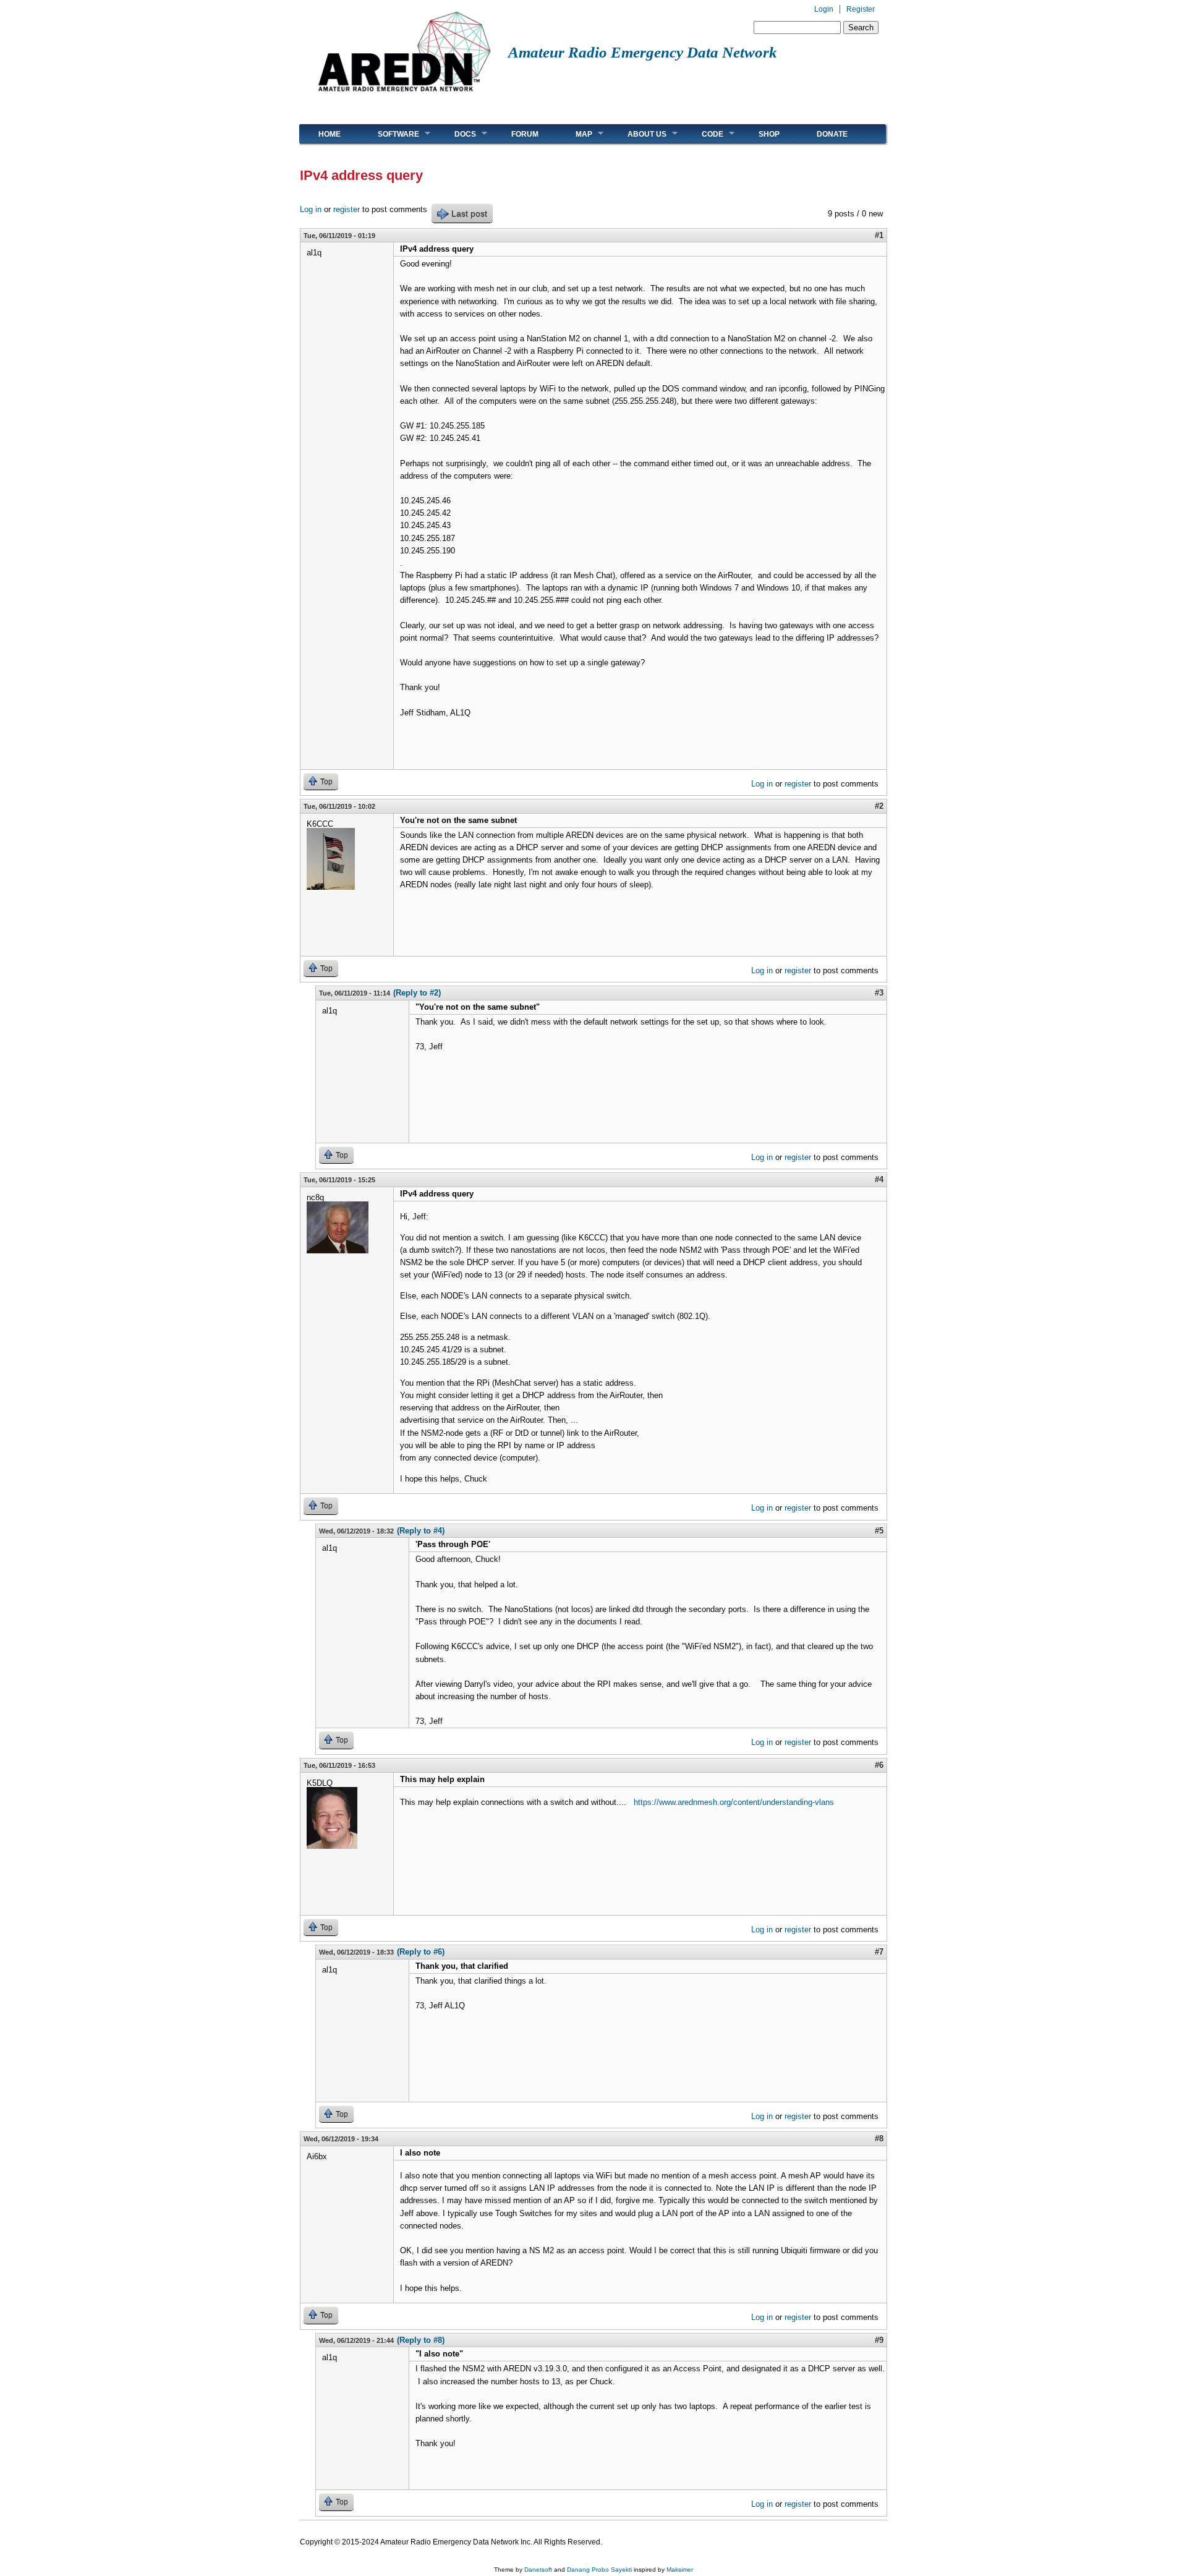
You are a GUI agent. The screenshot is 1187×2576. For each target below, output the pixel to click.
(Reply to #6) (421, 1952)
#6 (879, 1765)
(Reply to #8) (421, 2340)
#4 (879, 1179)
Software (389, 134)
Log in (311, 209)
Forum (525, 134)
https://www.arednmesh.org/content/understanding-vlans (734, 1802)
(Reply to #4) (421, 1531)
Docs (456, 134)
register (347, 209)
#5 (879, 1531)
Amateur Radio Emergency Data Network (643, 52)
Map (575, 134)
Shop (769, 134)
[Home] (404, 96)
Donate (832, 134)
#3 (879, 993)
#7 (879, 1952)
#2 (879, 806)
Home (330, 134)
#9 (879, 2340)
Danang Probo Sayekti (599, 2570)
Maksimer (680, 2570)
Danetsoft (538, 2570)
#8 (879, 2139)
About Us (638, 134)
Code (703, 134)
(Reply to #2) (417, 993)
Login (824, 9)
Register (861, 9)
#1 (879, 235)
